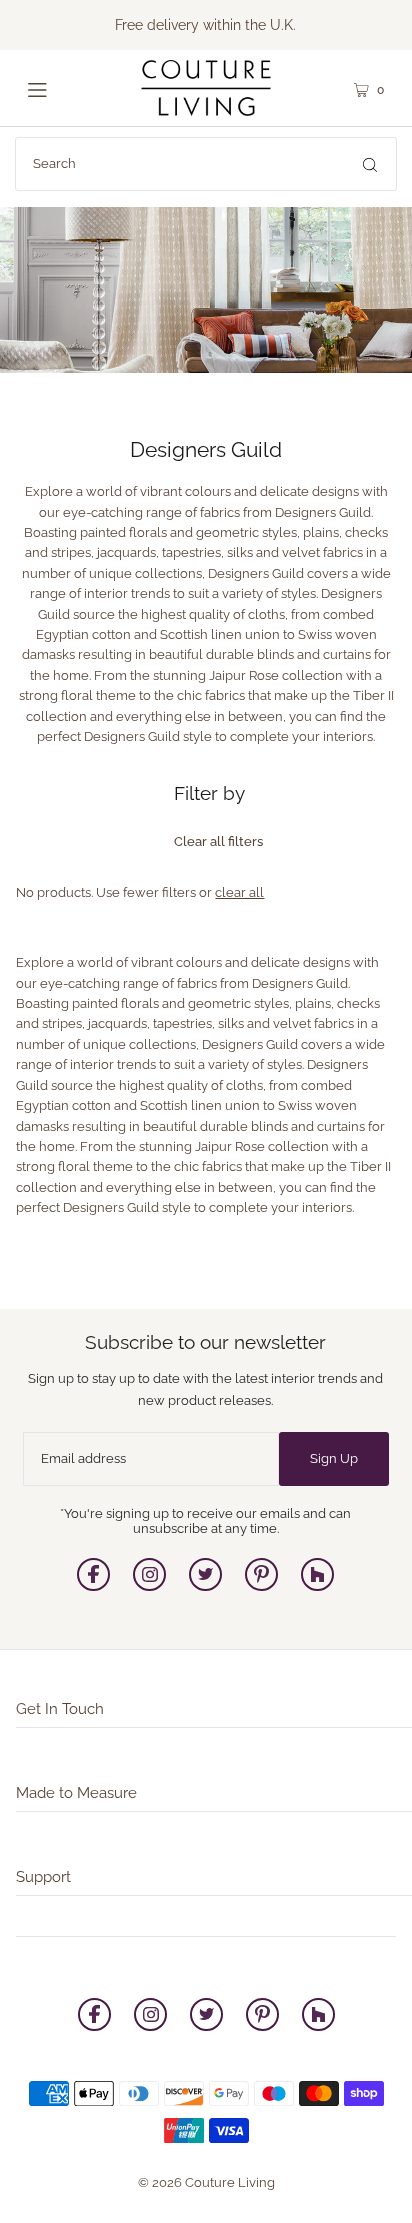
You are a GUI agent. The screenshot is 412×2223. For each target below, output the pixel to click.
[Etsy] (317, 1586)
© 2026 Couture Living (206, 2182)
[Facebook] (93, 1586)
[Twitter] (205, 1586)
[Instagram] (149, 1586)
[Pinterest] (261, 1586)
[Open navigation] (59, 88)
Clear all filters (218, 841)
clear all (239, 892)
